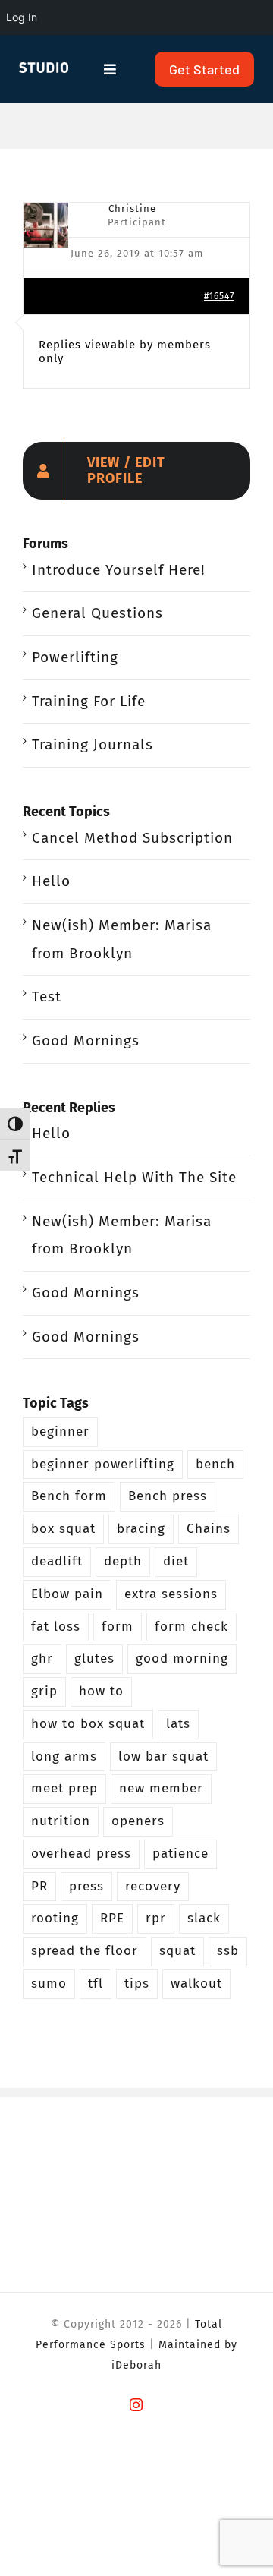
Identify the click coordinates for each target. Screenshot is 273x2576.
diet (176, 1561)
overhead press (81, 1854)
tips (137, 1983)
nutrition (61, 1821)
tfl (96, 1983)
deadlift (57, 1561)
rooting (55, 1918)
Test (47, 996)
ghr (42, 1658)
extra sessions (171, 1594)
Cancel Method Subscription (132, 838)
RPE (112, 1918)
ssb (228, 1951)
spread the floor (85, 1951)
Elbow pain (67, 1594)
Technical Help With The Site (134, 1177)
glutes (94, 1658)
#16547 (219, 296)
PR (39, 1886)
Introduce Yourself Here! (119, 570)
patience (180, 1854)
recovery (153, 1886)
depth (123, 1561)
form (118, 1627)
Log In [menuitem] (22, 17)
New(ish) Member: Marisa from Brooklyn (122, 939)
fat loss (56, 1627)
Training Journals (93, 744)
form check (191, 1627)
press (86, 1886)
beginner (60, 1431)
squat (177, 1951)
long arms (64, 1756)
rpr (156, 1918)
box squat (63, 1529)
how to (101, 1691)
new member (161, 1788)
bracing (141, 1529)
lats (178, 1724)
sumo (49, 1983)
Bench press (168, 1496)
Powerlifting (75, 657)
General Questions (97, 613)
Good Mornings (86, 1040)
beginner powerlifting (103, 1464)
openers (138, 1821)
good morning (182, 1658)
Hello (51, 881)
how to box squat (88, 1724)
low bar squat (163, 1756)
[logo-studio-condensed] (44, 69)
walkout (196, 1983)
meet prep (64, 1788)
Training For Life (89, 701)
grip (44, 1691)
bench (215, 1464)
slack (204, 1918)
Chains (209, 1529)
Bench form (69, 1496)
